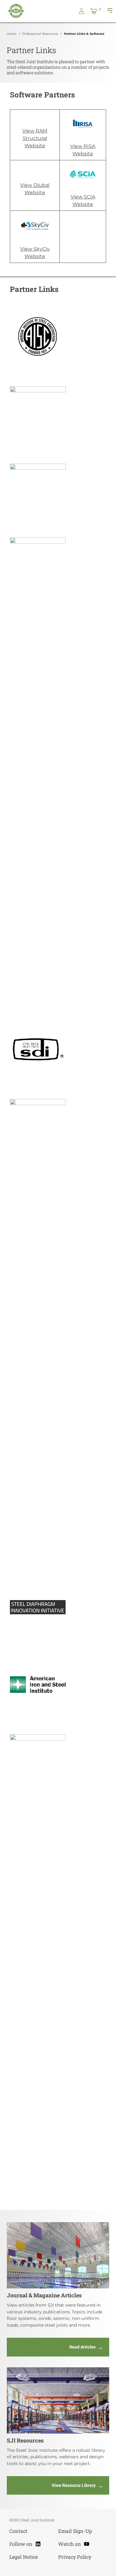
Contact (18, 2531)
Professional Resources (40, 34)
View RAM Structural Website (35, 138)
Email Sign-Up (75, 2531)
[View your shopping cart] (94, 11)
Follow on (25, 2543)
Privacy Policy (75, 2557)
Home (12, 34)
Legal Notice (24, 2557)
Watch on (74, 2543)
